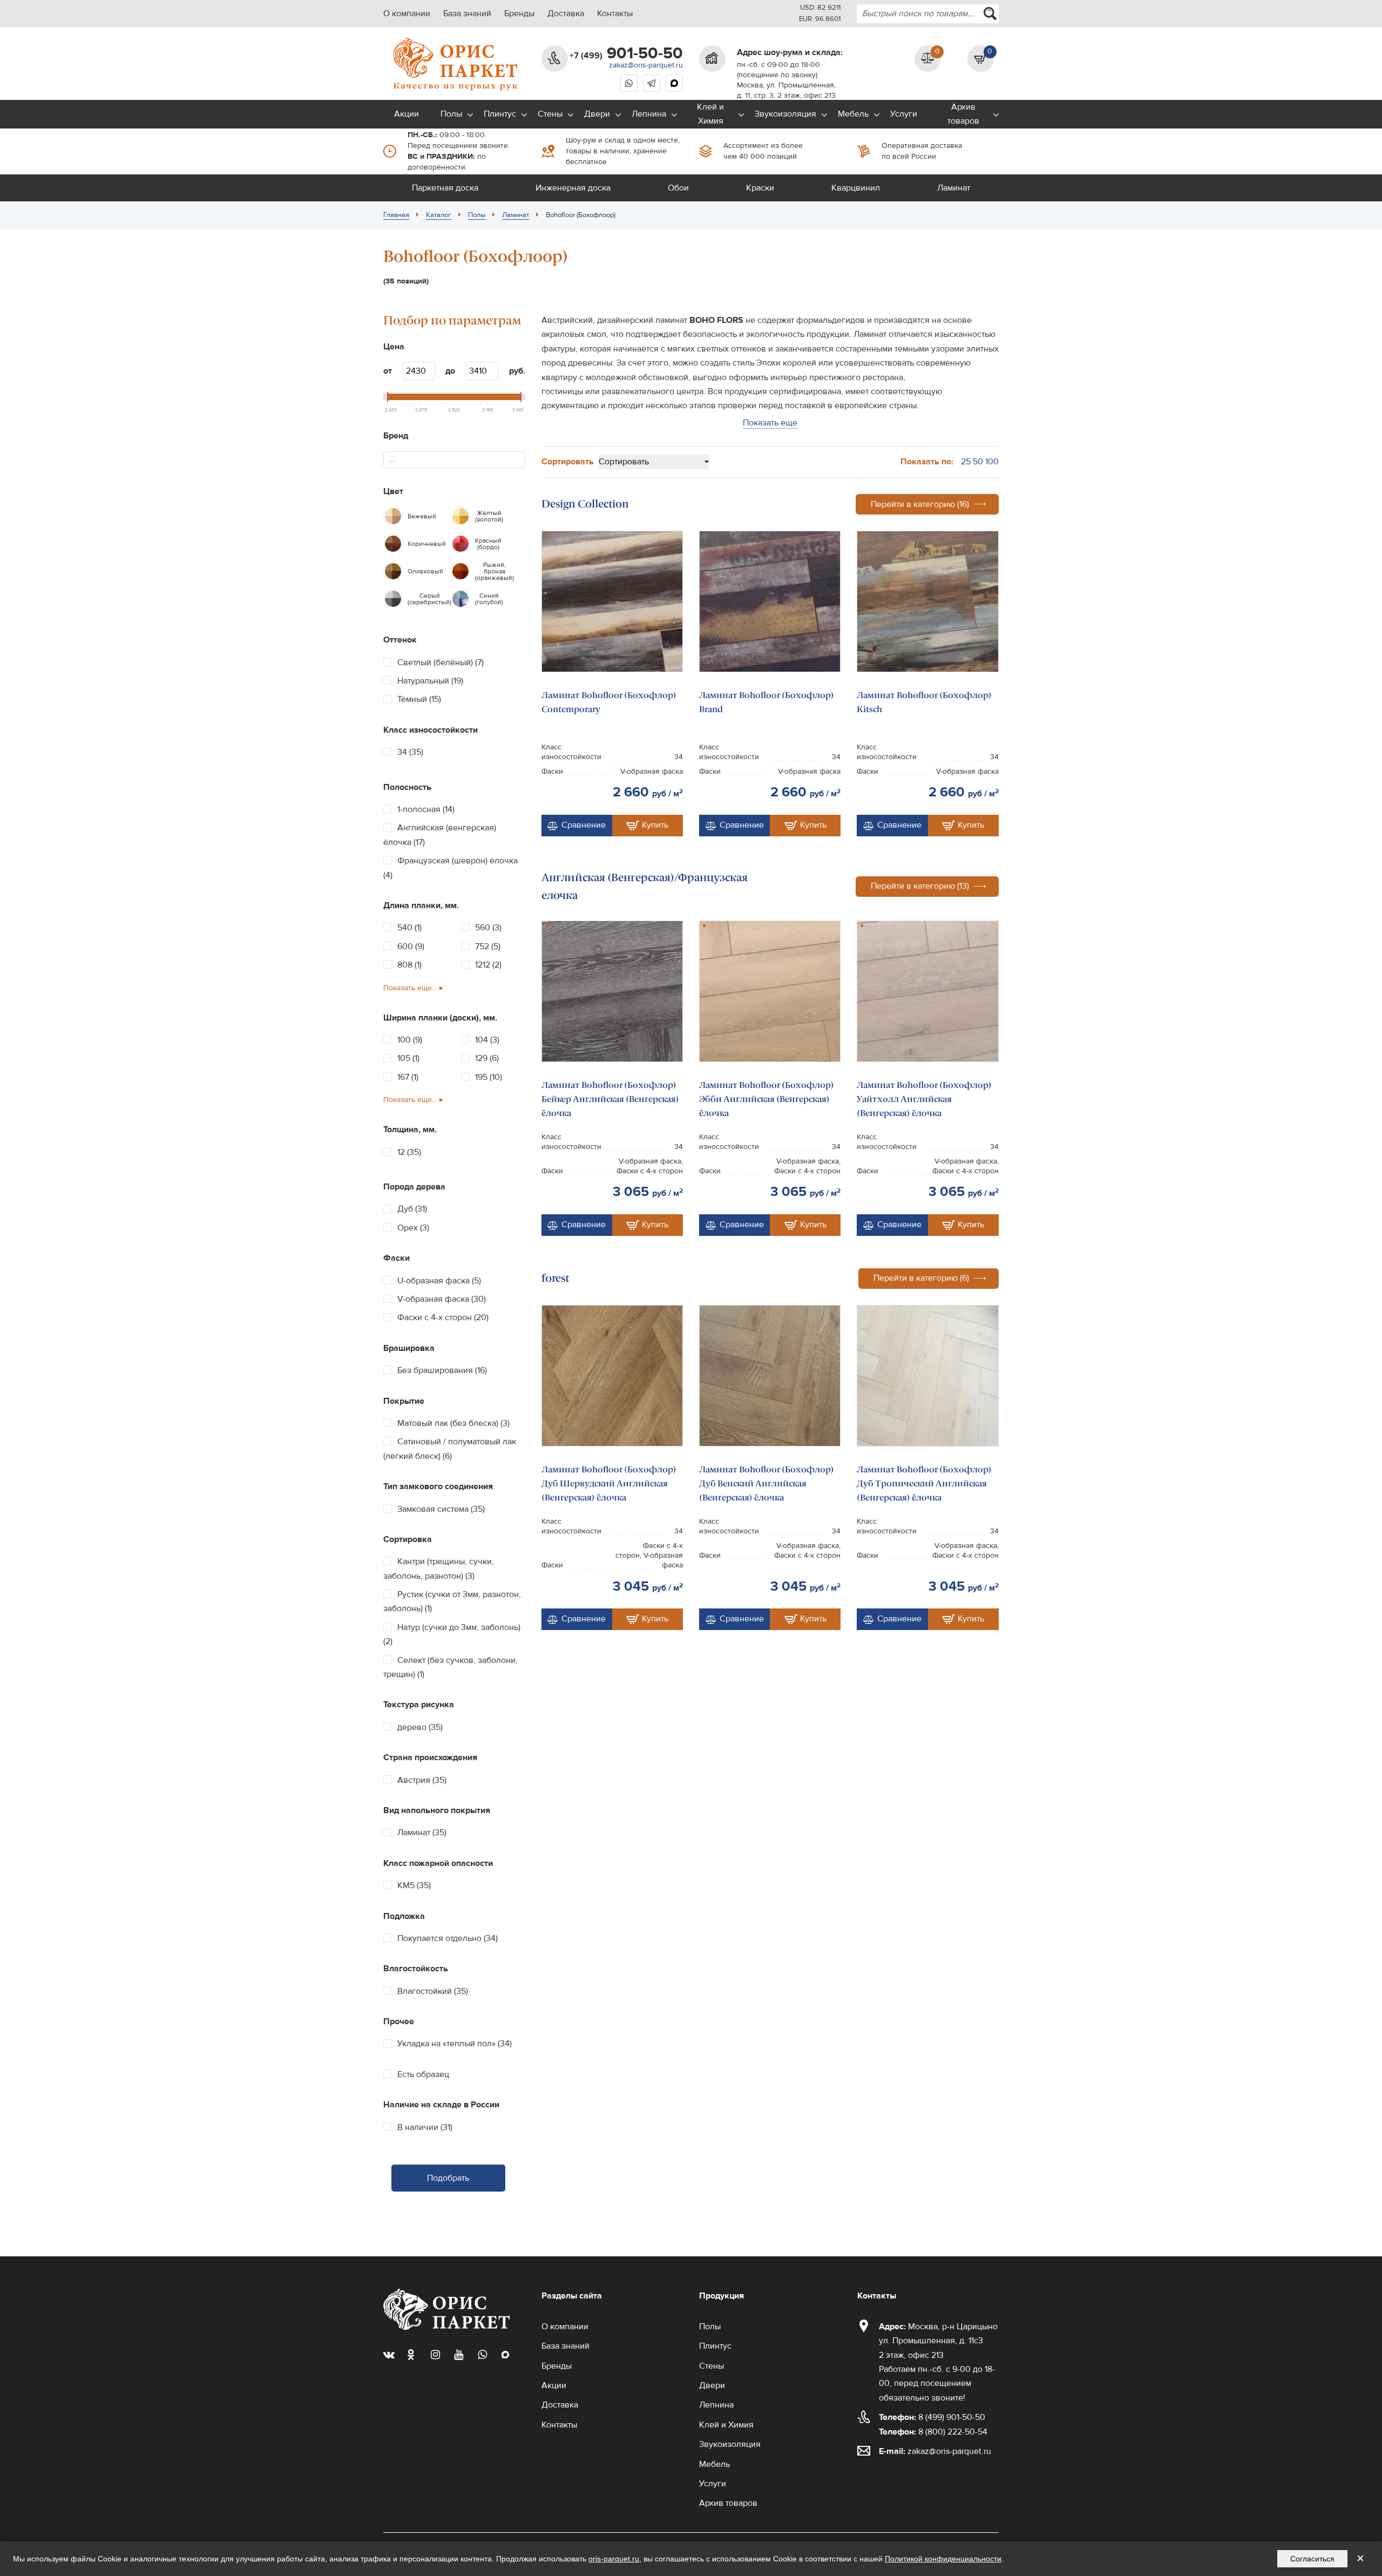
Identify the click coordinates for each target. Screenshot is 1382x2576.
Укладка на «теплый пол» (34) (455, 2044)
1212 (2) (488, 965)
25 (966, 462)
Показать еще (770, 423)
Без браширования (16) (442, 1370)
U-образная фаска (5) (439, 1281)
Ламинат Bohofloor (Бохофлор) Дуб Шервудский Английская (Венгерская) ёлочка (609, 1484)
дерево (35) (420, 1727)
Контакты (615, 13)
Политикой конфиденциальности (943, 2559)
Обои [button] (678, 188)
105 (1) (408, 1058)
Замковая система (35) (441, 1509)
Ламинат (516, 215)
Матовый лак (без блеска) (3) (453, 1423)
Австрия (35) (422, 1780)
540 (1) (409, 928)
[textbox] (396, 460)
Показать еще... (410, 988)
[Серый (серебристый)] (393, 599)
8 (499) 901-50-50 (932, 2417)
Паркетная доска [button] (445, 188)
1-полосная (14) (426, 809)
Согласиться (1312, 2559)
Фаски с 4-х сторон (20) (443, 1317)
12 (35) (409, 1152)
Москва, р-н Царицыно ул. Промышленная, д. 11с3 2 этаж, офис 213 (938, 2341)
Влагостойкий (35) (433, 1991)
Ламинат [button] (954, 188)
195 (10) (489, 1077)
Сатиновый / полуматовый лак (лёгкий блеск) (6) (450, 1449)
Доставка (566, 13)
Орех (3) (413, 1228)
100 (992, 462)
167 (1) (408, 1077)
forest (555, 1278)
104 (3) (487, 1040)
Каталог (439, 215)
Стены (550, 114)
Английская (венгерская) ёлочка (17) (440, 835)
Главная (396, 215)
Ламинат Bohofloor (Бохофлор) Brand (767, 702)
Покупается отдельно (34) (448, 1938)
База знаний (467, 13)
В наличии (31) (425, 2127)
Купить (655, 825)
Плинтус (500, 114)
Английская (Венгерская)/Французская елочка (645, 886)
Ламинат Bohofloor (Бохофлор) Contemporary (609, 702)
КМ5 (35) (414, 1885)
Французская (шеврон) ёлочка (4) (450, 868)
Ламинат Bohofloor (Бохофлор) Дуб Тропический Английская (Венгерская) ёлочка (924, 1484)
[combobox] (928, 14)
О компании (407, 13)
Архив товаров (963, 114)
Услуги (904, 114)
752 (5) (488, 946)
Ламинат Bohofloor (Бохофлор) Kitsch (924, 702)
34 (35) (410, 752)
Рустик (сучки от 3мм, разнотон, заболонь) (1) (452, 1601)
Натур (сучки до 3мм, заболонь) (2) (452, 1634)
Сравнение (584, 825)
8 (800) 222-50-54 (933, 2432)
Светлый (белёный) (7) (441, 662)
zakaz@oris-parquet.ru (646, 65)
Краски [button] (760, 188)
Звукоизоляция (785, 114)
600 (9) (411, 946)
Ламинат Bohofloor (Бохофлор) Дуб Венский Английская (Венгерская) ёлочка (767, 1484)
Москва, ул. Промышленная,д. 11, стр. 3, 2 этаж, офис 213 (786, 90)
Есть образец (423, 2074)
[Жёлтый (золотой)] (460, 516)
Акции (407, 114)
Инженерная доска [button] (573, 188)
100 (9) (410, 1040)
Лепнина (649, 114)
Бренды (519, 13)
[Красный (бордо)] (460, 544)
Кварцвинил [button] (856, 188)
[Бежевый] (393, 516)
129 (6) (487, 1058)
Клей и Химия (710, 114)
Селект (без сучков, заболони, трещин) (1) (450, 1667)
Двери (597, 114)
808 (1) (409, 965)
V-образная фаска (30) (442, 1299)
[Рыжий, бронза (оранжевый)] (460, 571)
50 (978, 462)
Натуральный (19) (430, 681)
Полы (451, 114)
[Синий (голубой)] (460, 599)
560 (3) (488, 928)
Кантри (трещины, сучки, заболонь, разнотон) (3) (439, 1568)
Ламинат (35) (422, 1833)
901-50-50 (626, 53)
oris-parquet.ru (614, 2559)
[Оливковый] (393, 571)
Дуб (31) (412, 1209)
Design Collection (585, 504)
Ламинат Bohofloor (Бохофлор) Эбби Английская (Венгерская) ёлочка (767, 1099)
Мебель (853, 114)
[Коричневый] (393, 544)
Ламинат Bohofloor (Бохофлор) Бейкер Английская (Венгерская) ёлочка (610, 1099)
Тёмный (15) (419, 699)
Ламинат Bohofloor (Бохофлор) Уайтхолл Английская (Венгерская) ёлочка (924, 1099)
